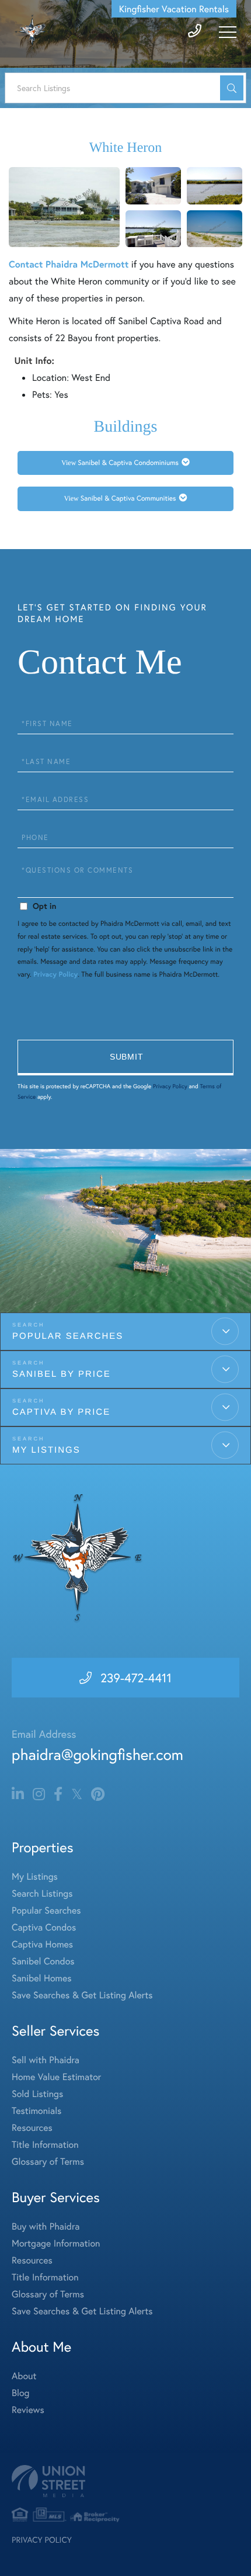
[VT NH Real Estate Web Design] (125, 2481)
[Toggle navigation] (228, 32)
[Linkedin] (18, 1794)
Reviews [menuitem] (28, 2410)
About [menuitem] (24, 2376)
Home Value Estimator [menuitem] (56, 2077)
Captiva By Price (61, 1412)
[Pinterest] (98, 1794)
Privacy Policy (55, 975)
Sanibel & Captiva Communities (128, 499)
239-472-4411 (136, 1678)
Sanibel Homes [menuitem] (42, 1978)
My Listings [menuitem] (35, 1877)
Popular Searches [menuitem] (46, 1910)
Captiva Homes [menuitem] (42, 1944)
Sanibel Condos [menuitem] (43, 1961)
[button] (232, 88)
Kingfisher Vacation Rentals (174, 9)
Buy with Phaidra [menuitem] (46, 2226)
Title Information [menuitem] (45, 2145)
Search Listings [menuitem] (42, 1893)
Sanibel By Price (62, 1374)
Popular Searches (68, 1336)
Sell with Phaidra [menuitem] (46, 2060)
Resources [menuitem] (32, 2128)
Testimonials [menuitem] (36, 2111)
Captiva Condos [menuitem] (44, 1927)
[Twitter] (77, 1794)
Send (125, 1058)
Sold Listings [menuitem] (37, 2094)
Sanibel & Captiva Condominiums (128, 463)
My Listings (46, 1450)
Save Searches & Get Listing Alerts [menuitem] (82, 1995)
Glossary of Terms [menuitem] (48, 2162)
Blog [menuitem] (20, 2393)
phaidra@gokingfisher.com (97, 1755)
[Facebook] (58, 1794)
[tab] (125, 463)
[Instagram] (39, 1794)
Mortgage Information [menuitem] (56, 2243)
